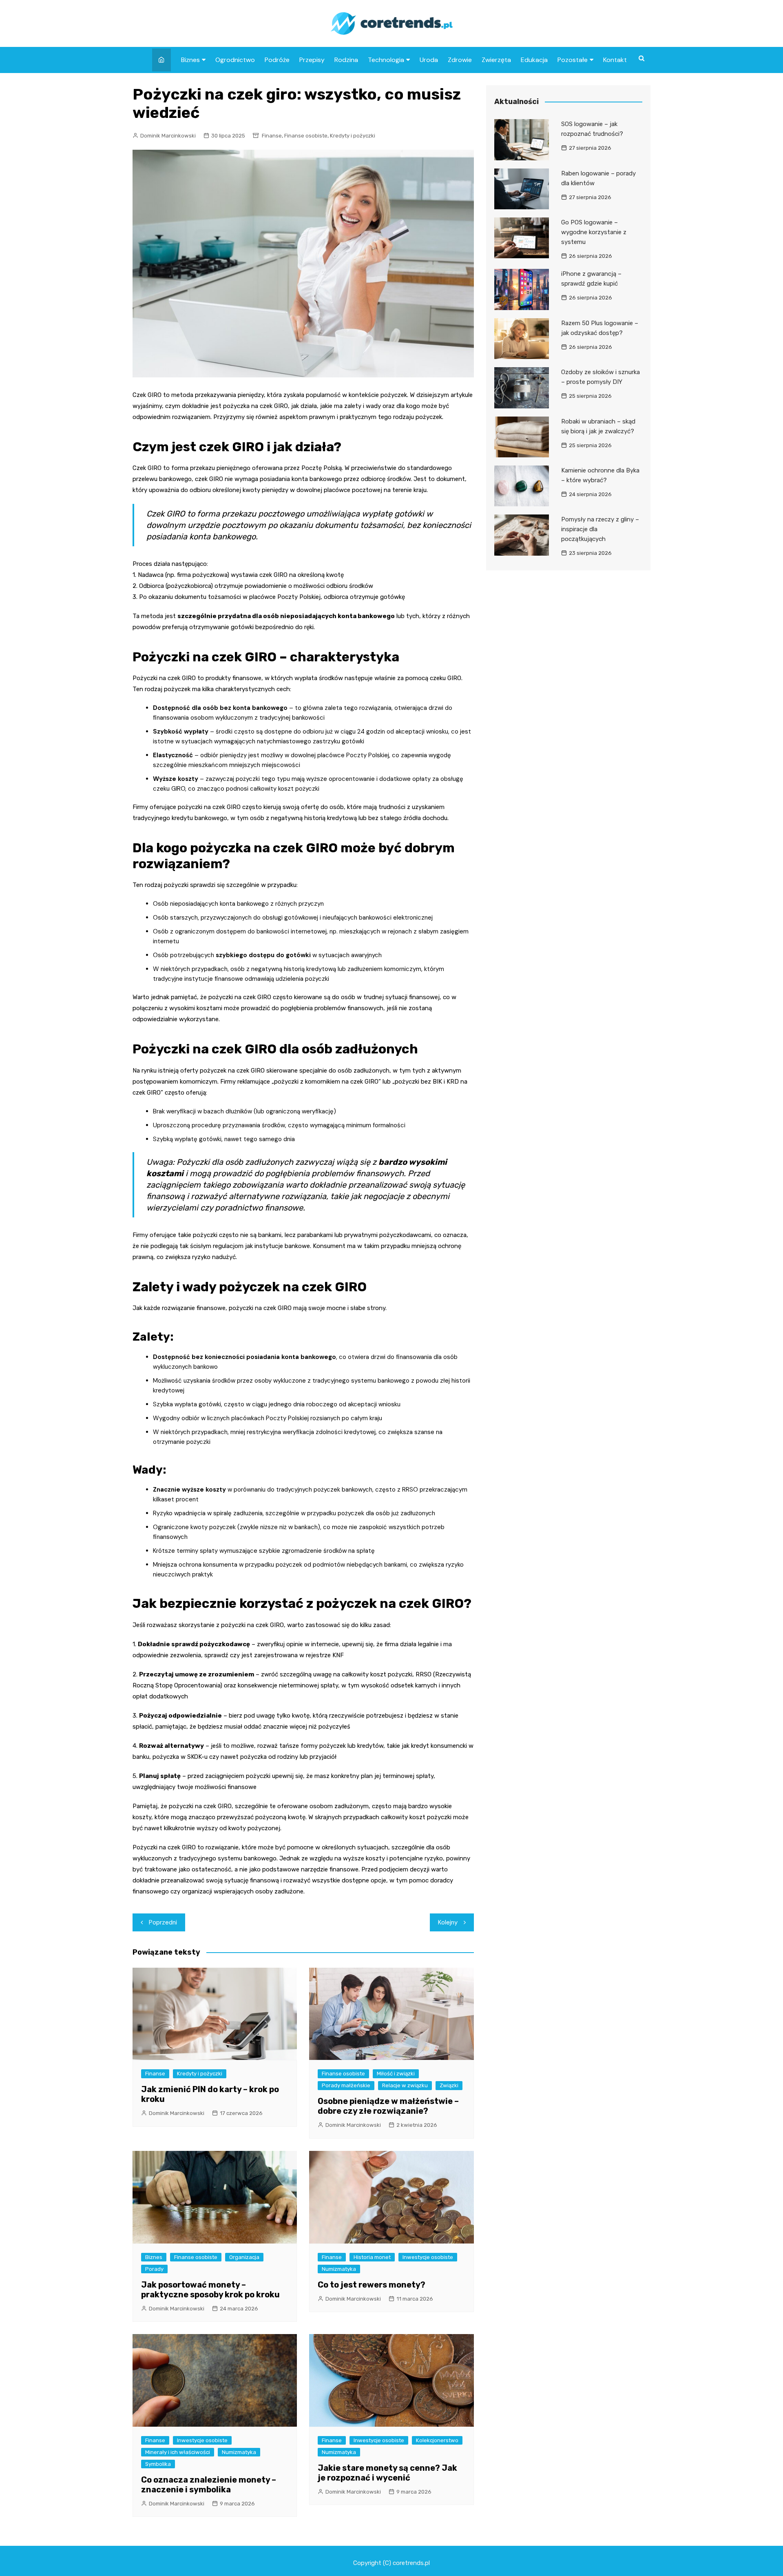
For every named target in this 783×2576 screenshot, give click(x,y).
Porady (154, 2269)
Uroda (429, 60)
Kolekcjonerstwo (437, 2440)
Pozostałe (573, 60)
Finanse (272, 136)
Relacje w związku (405, 2085)
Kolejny (448, 1922)
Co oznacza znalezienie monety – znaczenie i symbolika (209, 2485)
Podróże (277, 60)
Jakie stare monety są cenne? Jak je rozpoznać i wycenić (387, 2473)
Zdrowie (460, 60)
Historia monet (372, 2257)
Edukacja (534, 60)
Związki (449, 2085)
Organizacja (244, 2257)
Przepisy (312, 60)
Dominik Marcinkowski (168, 136)
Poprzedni (163, 1922)
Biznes (190, 60)
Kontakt (615, 60)
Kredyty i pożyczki (353, 136)
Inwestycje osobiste (428, 2257)
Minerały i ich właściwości (178, 2452)
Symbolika (158, 2464)
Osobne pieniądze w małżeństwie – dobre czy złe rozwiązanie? (388, 2106)
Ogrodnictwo (235, 60)
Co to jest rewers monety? (372, 2285)
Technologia (386, 60)
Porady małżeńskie (346, 2085)
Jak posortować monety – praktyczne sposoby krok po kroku (210, 2290)
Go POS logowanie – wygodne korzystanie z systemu (594, 232)
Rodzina (346, 60)
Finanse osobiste (306, 136)
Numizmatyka (339, 2269)
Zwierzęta (496, 60)
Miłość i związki (396, 2074)
